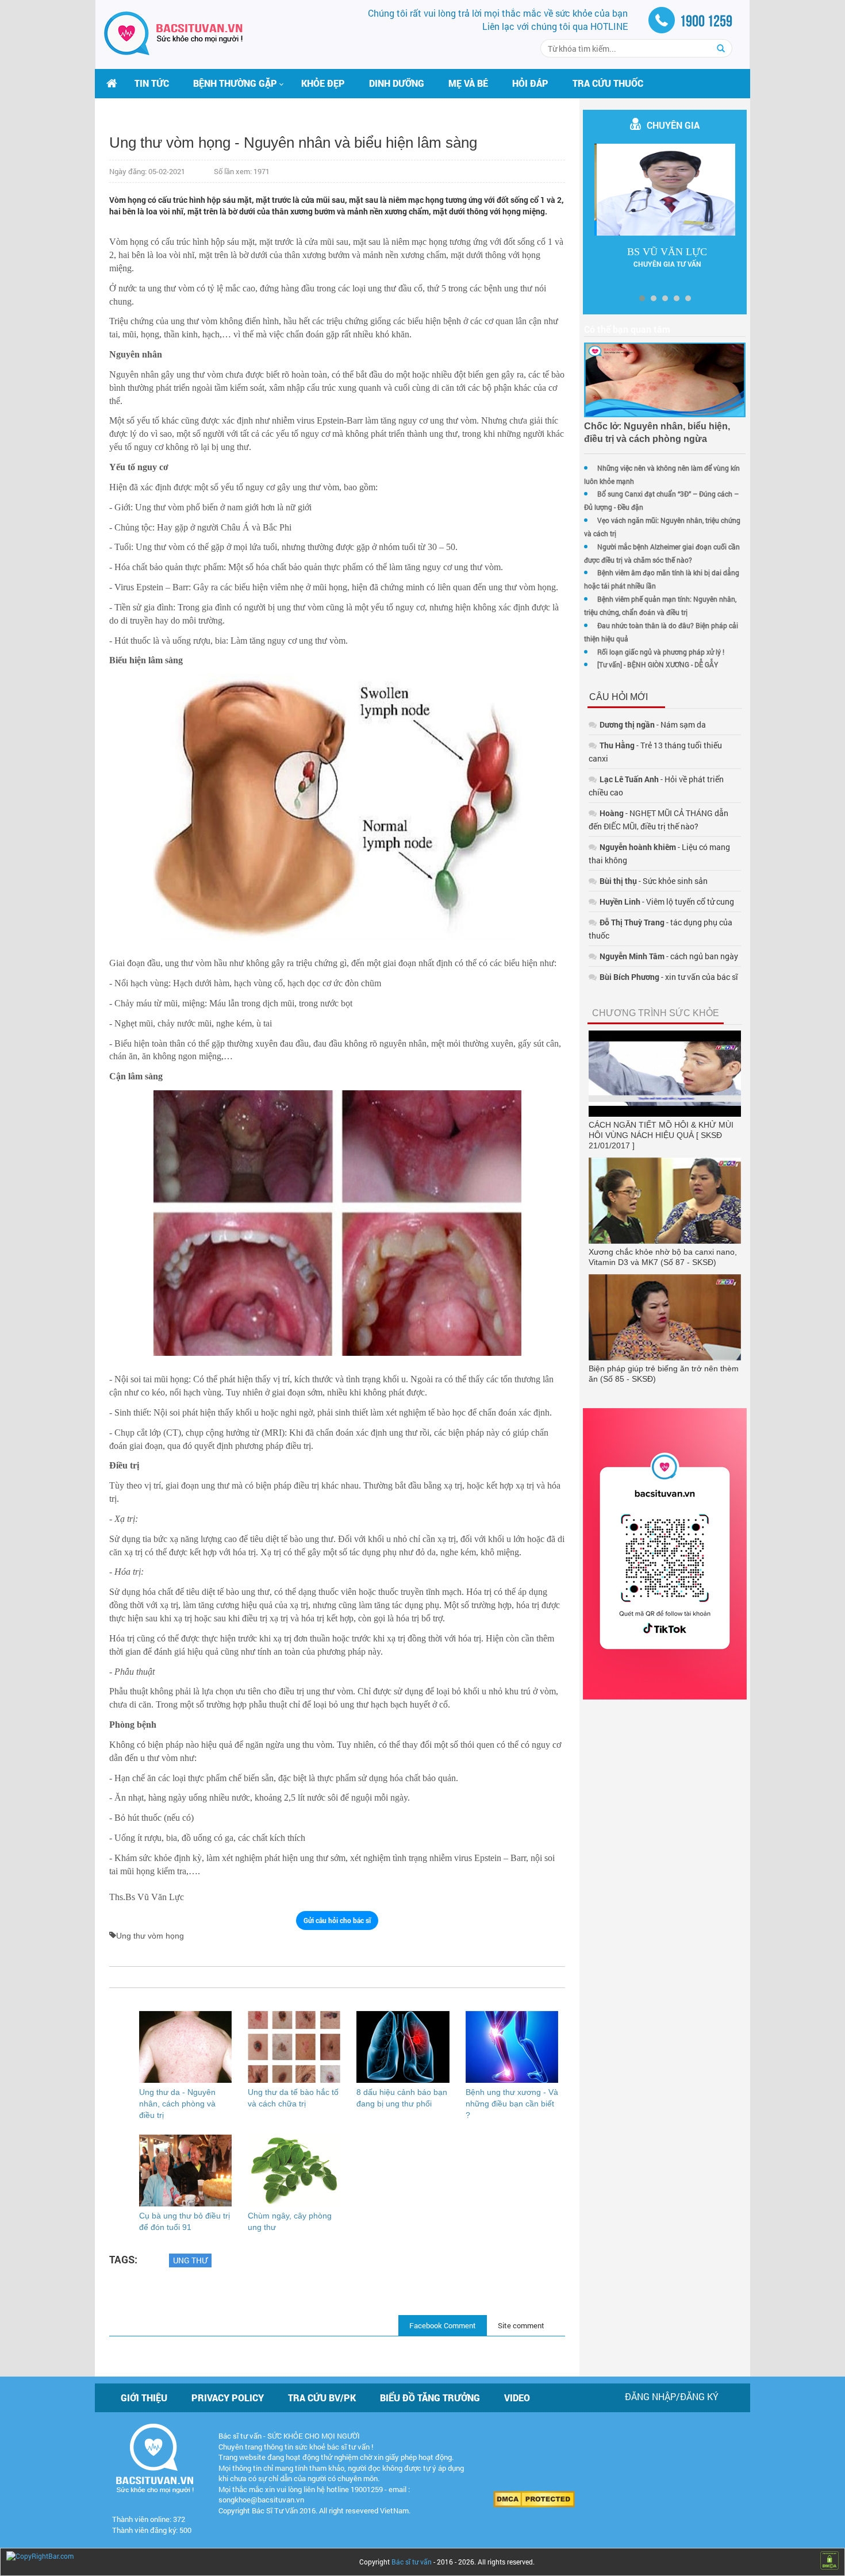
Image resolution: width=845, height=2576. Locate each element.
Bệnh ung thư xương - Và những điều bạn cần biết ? (512, 2104)
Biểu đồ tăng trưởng (430, 2398)
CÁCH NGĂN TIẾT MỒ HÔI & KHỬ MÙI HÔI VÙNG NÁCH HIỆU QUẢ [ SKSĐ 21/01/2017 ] (661, 1135)
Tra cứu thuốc (608, 83)
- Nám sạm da (653, 724)
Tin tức (152, 83)
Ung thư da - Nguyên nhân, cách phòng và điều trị (177, 2104)
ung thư (190, 2260)
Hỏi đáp (530, 83)
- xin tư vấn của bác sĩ (669, 977)
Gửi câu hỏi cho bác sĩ (337, 1920)
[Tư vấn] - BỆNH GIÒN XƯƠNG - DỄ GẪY (658, 664)
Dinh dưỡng (397, 83)
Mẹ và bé (468, 83)
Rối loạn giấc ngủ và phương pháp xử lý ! (661, 652)
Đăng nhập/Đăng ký (672, 2396)
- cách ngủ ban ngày (669, 956)
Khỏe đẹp (323, 83)
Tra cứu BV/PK (322, 2398)
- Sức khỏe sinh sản (654, 881)
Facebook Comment (443, 2325)
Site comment (521, 2325)
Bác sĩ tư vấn (412, 2562)
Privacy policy (228, 2398)
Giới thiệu (144, 2398)
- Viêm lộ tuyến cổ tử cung (667, 901)
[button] (235, 83)
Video (517, 2398)
